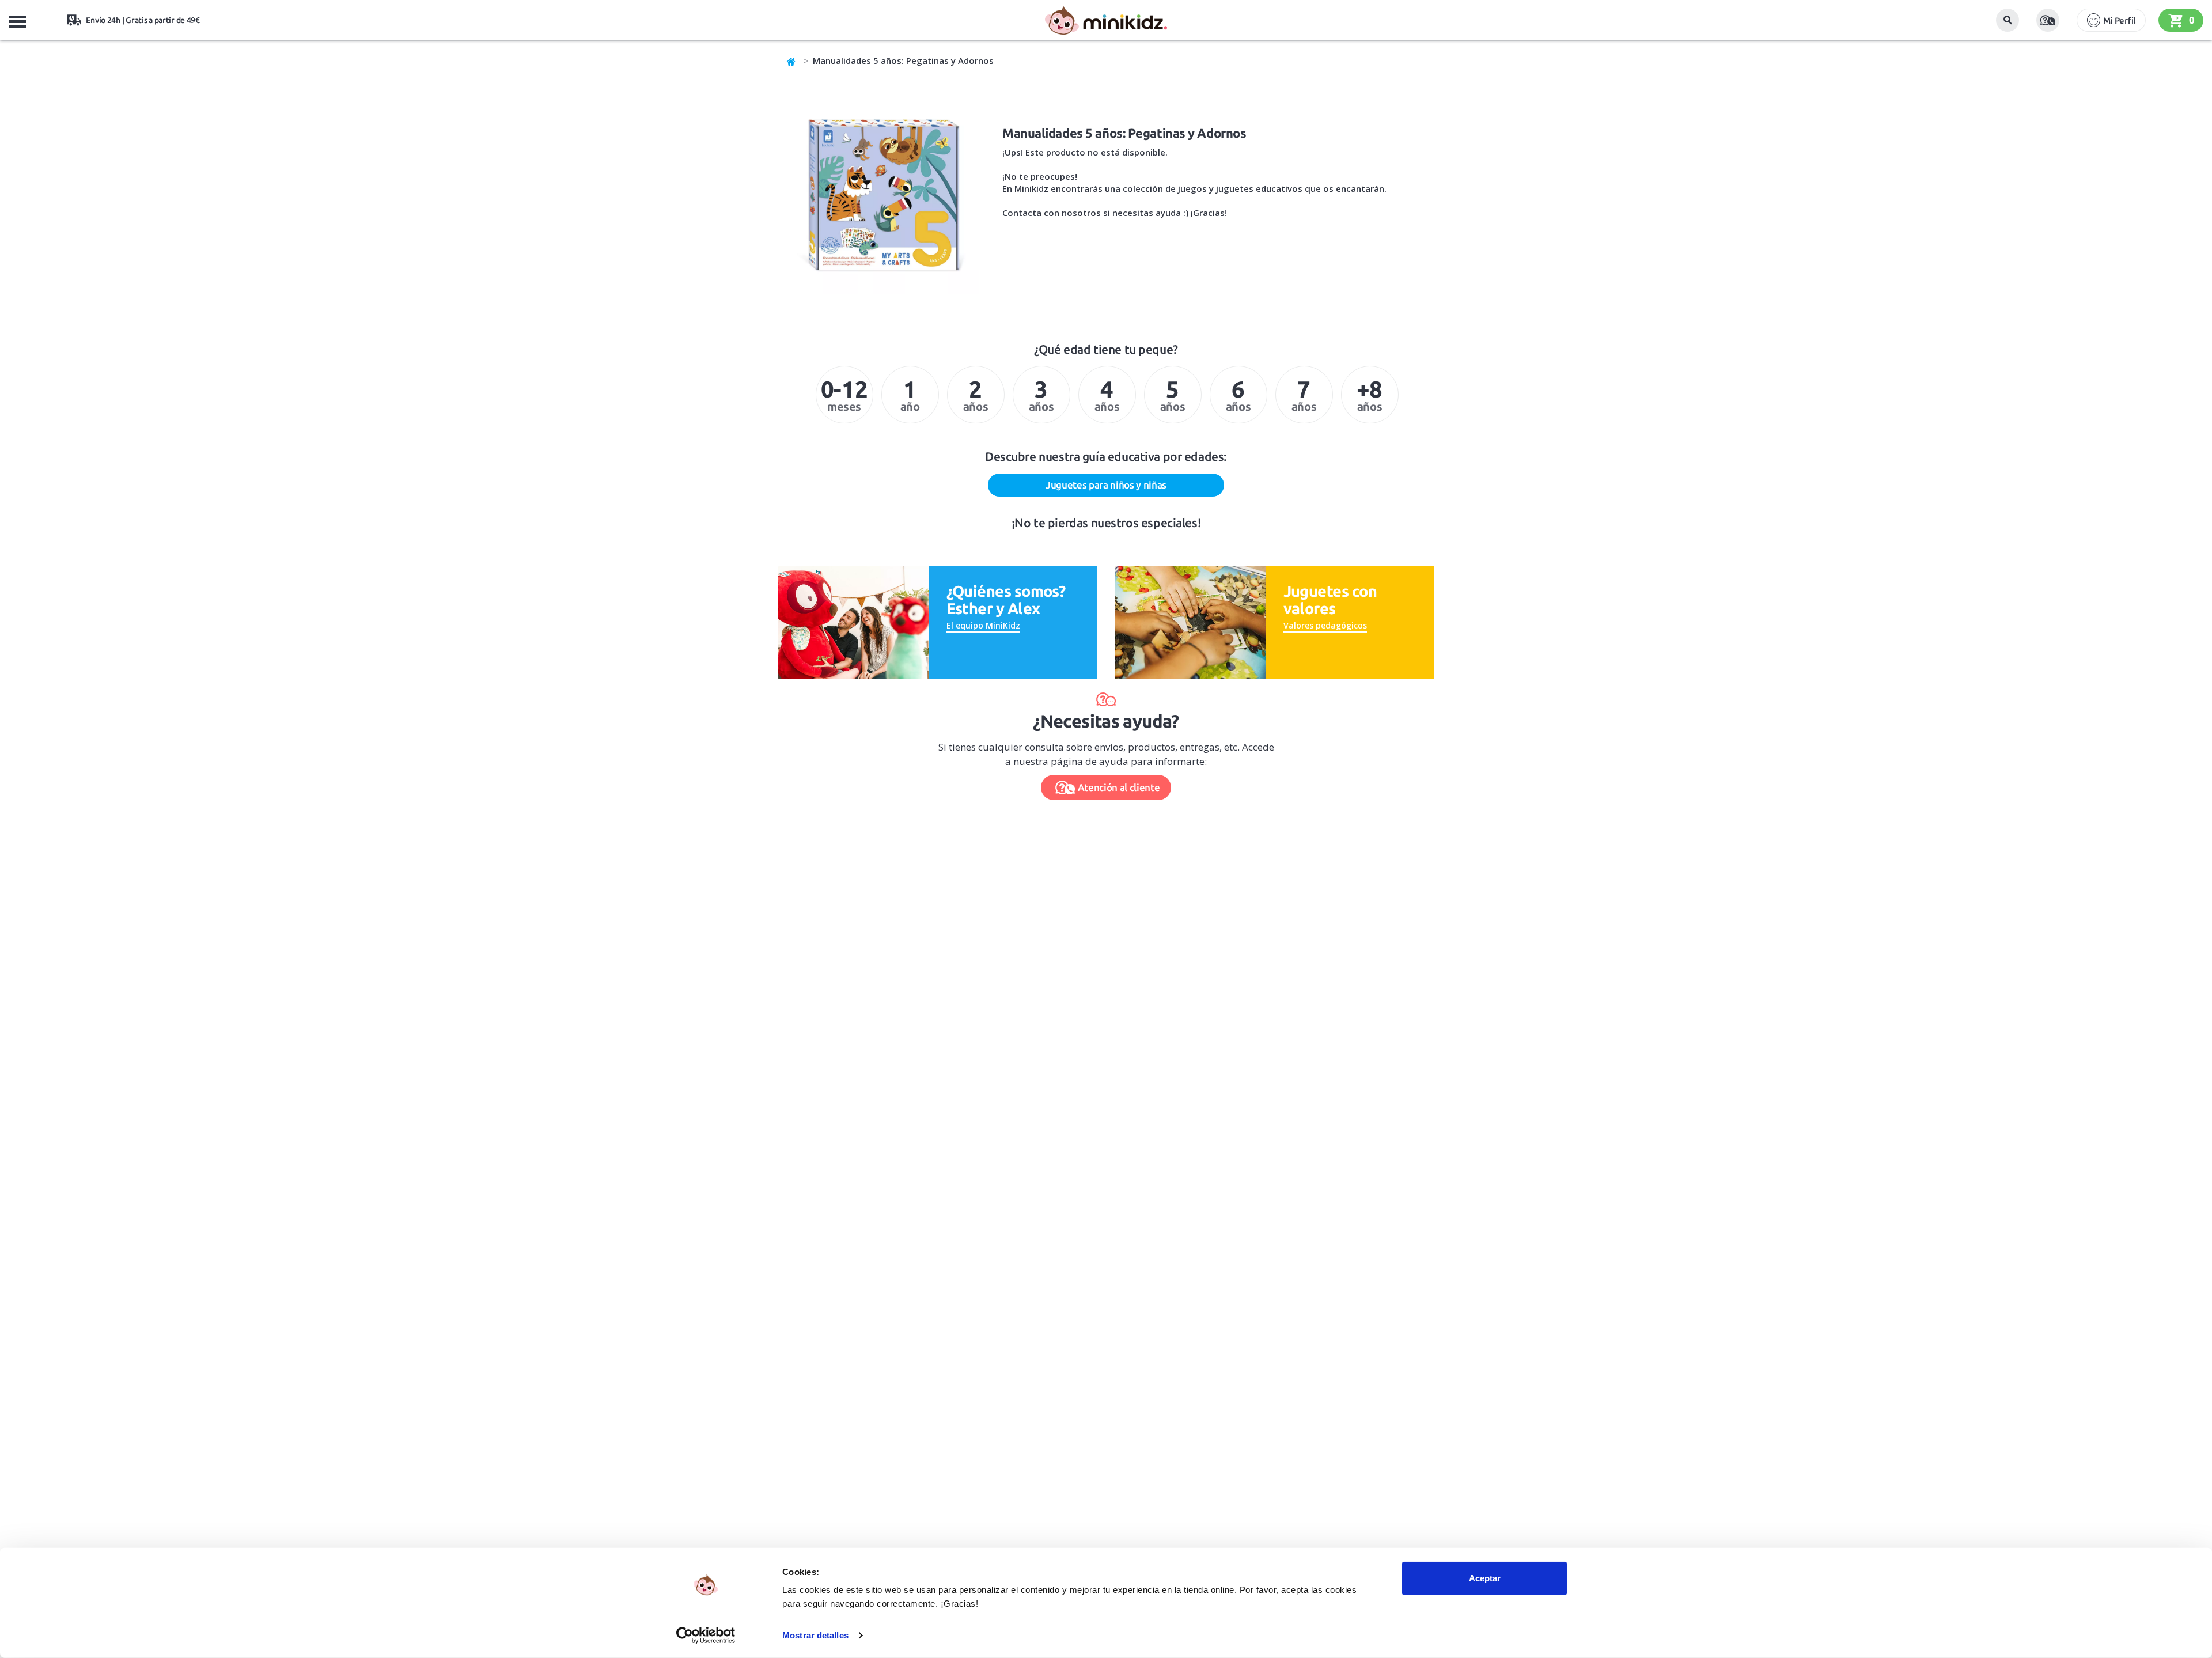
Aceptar (1485, 1578)
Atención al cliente (1119, 787)
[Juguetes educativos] (1106, 20)
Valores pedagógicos (1325, 625)
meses (844, 395)
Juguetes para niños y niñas (1106, 485)
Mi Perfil (2119, 20)
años (976, 395)
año (910, 395)
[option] (844, 395)
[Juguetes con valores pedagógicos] (1190, 621)
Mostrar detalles (815, 1635)
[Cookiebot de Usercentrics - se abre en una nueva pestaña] (706, 1636)
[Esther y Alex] (853, 621)
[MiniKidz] (791, 60)
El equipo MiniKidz (983, 625)
